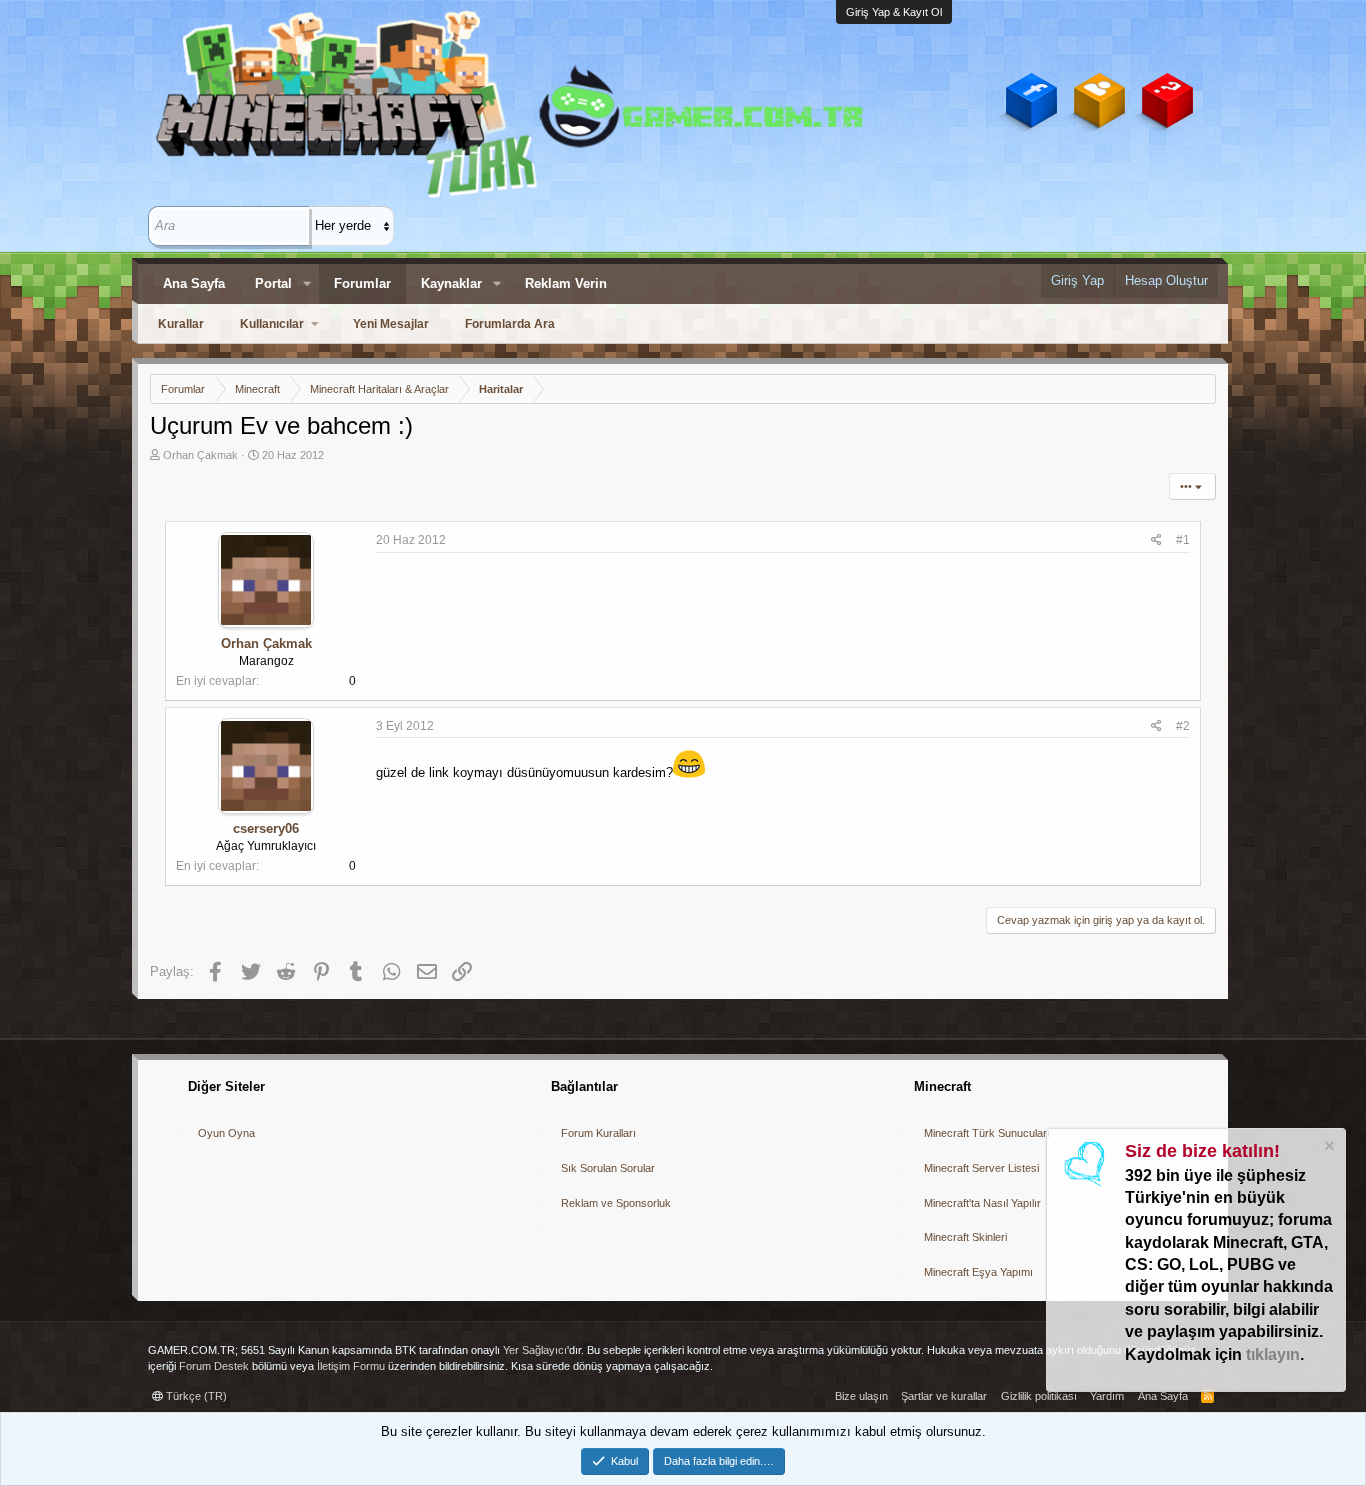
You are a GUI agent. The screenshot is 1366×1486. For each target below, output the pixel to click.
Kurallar (181, 324)
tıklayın (1273, 1354)
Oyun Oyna (226, 1133)
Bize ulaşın (861, 1396)
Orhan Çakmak (200, 455)
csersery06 (266, 828)
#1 (1183, 540)
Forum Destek (214, 1366)
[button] (307, 284)
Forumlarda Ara (510, 324)
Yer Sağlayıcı (535, 1350)
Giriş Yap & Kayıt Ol (894, 12)
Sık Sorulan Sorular (608, 1168)
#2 (1183, 726)
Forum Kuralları (598, 1133)
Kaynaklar (451, 283)
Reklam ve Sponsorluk (616, 1203)
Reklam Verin (566, 283)
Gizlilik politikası (1039, 1396)
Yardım (1107, 1396)
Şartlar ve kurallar (944, 1396)
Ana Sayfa (194, 283)
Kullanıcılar (272, 324)
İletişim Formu (351, 1366)
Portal (273, 283)
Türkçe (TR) (195, 1396)
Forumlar (362, 283)
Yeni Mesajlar (391, 324)
